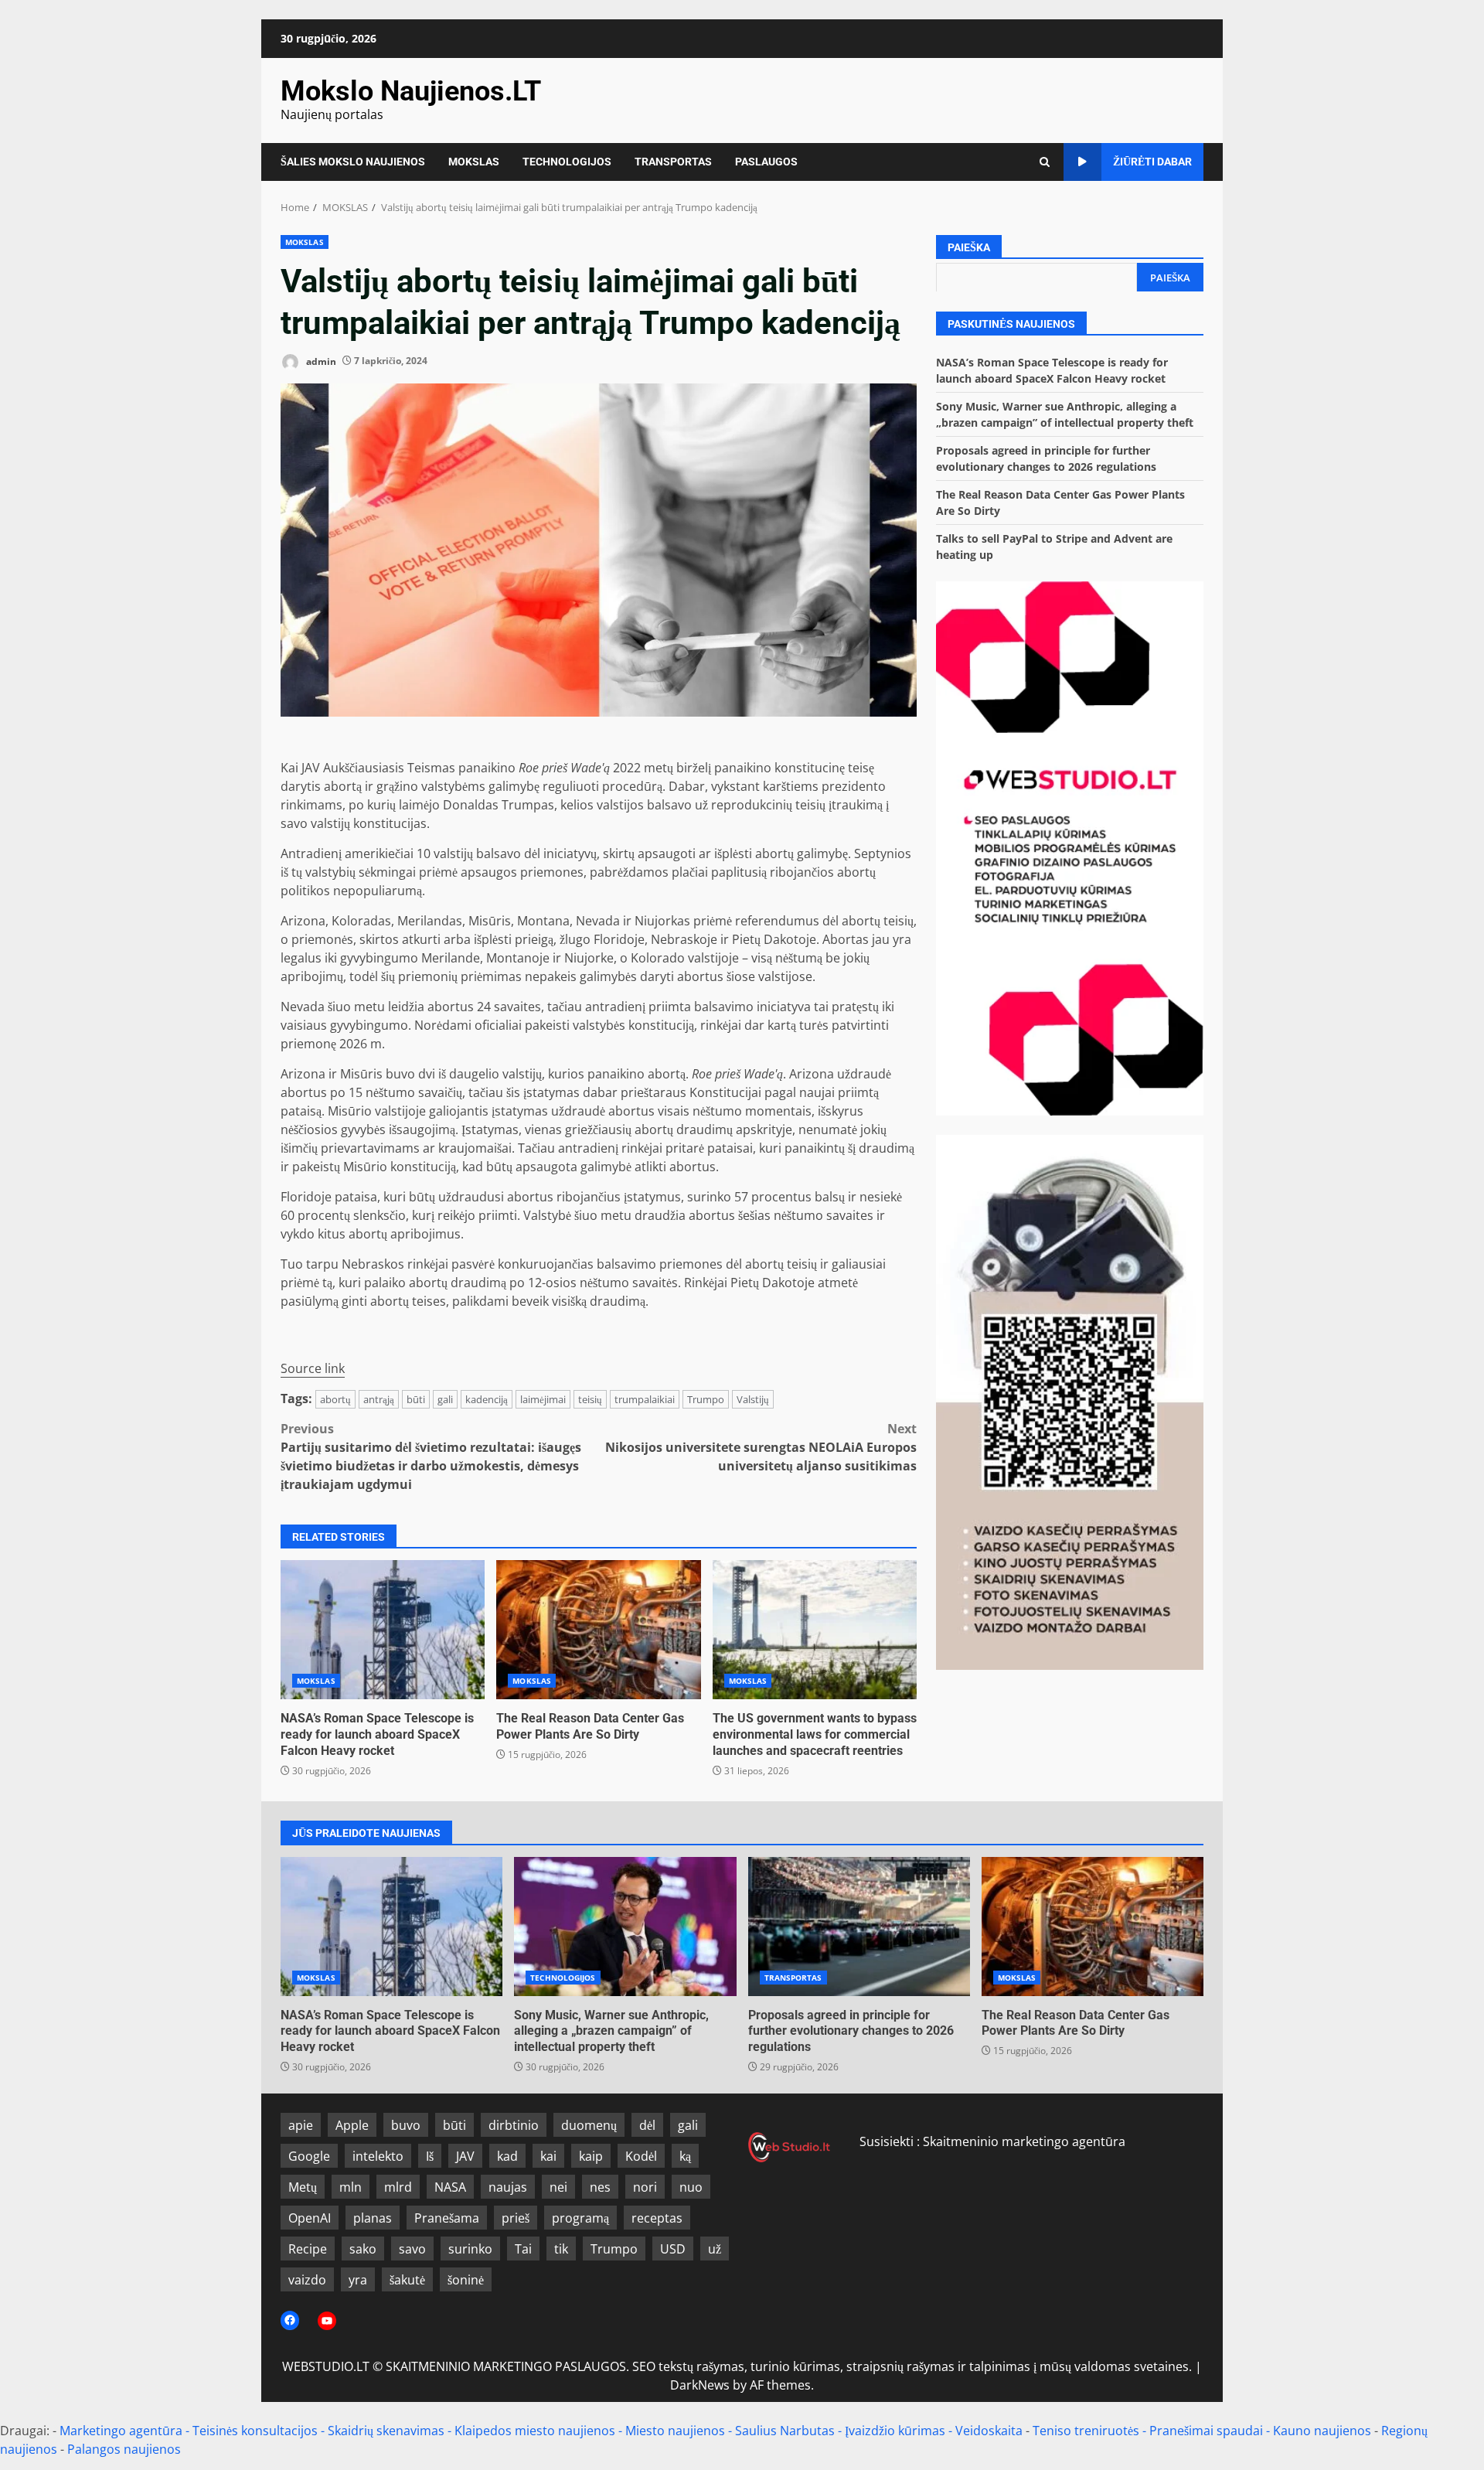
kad (507, 2156)
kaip (591, 2156)
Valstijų (753, 1399)
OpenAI (310, 2218)
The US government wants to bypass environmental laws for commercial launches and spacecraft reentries (815, 1630)
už (715, 2249)
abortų (335, 1399)
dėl (647, 2125)
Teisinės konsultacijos (255, 2431)
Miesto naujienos (675, 2431)
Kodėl (641, 2156)
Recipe (308, 2249)
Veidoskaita (989, 2431)
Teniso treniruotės (1086, 2431)
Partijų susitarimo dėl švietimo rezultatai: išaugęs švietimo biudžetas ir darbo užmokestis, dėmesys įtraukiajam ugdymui (431, 1456)
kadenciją (487, 1399)
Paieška (969, 247)
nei (558, 2187)
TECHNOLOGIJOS (567, 162)
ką (685, 2156)
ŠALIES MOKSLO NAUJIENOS (353, 162)
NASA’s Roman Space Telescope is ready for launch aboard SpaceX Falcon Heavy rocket (383, 1630)
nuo (691, 2187)
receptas (657, 2218)
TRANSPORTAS (673, 162)
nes (600, 2187)
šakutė (407, 2280)
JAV (465, 2156)
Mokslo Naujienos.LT (411, 91)
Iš (430, 2156)
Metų (303, 2187)
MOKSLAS (474, 162)
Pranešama (447, 2218)
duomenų (589, 2125)
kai (548, 2156)
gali (445, 1399)
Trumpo (706, 1399)
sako (363, 2249)
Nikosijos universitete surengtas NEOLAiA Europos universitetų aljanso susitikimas (761, 1447)
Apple (352, 2125)
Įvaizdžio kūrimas (895, 2431)
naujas (508, 2187)
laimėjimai (543, 1399)
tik (561, 2249)
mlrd (398, 2187)
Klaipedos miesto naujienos (535, 2431)
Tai (523, 2249)
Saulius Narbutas (785, 2431)
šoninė (466, 2280)
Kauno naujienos (1322, 2431)
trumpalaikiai (645, 1399)
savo (412, 2249)
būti (416, 1399)
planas (373, 2218)
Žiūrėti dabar (1152, 162)
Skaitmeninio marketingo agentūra (1024, 2141)
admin (320, 361)
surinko (470, 2249)
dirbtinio (514, 2125)
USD (673, 2249)
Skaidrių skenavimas (386, 2431)
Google (309, 2156)
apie (301, 2125)
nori (645, 2187)
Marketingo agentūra (121, 2431)
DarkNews (700, 2385)
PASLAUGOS (766, 162)
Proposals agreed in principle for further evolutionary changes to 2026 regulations (859, 1927)
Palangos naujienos (124, 2449)
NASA (450, 2187)
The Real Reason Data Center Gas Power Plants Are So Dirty (598, 1630)
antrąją (379, 1399)
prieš (516, 2218)
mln (351, 2187)
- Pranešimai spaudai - (1208, 2431)
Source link (313, 1368)
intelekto (378, 2156)
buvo (406, 2125)
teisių (590, 1399)
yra (358, 2280)
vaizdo (307, 2280)
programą (580, 2218)
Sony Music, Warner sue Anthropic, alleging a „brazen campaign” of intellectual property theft (625, 1927)
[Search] (1045, 162)
